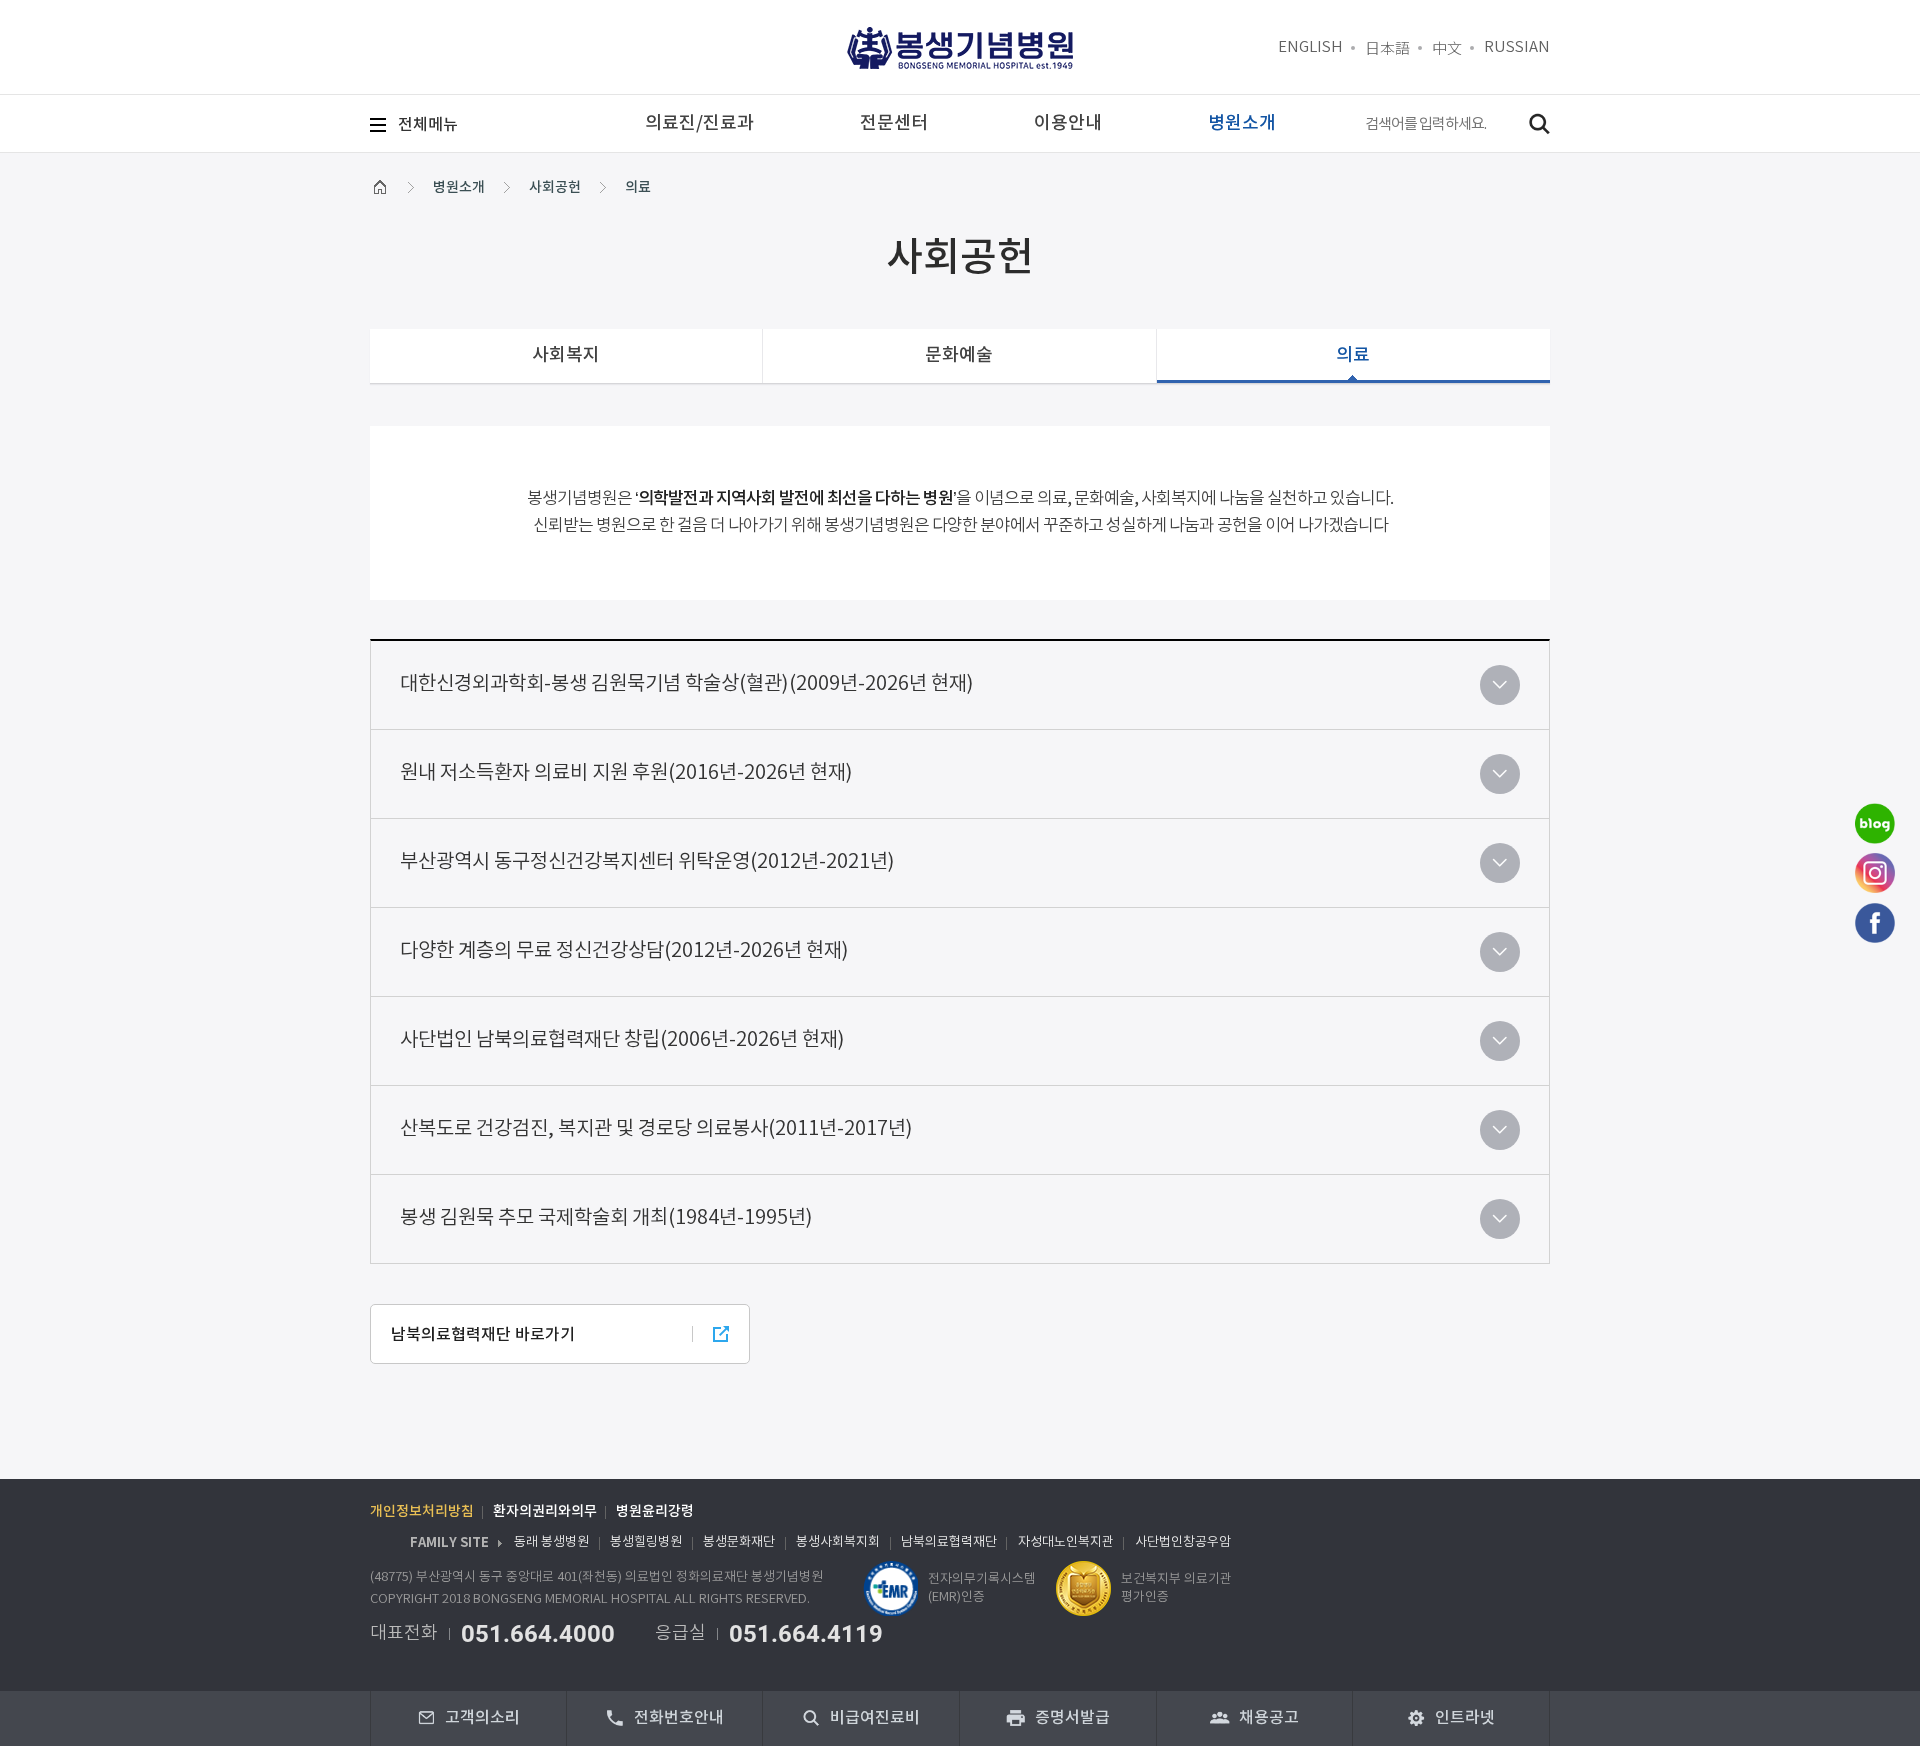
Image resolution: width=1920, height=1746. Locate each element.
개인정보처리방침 (422, 1512)
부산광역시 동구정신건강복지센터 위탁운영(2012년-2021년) (647, 862)
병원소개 (459, 187)
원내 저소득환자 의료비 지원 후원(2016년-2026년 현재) (626, 773)
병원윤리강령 (655, 1512)
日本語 (1387, 47)
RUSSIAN (1517, 47)
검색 (1539, 123)
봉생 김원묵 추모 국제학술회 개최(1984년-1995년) (606, 1218)
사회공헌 (555, 187)
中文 (1447, 47)
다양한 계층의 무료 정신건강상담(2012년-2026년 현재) (624, 951)
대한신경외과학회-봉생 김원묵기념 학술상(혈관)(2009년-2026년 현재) (687, 684)
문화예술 (959, 355)
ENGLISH (1310, 47)
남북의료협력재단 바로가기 (483, 1335)
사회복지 (566, 355)
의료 (638, 187)
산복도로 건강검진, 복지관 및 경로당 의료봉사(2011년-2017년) (656, 1129)
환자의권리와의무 (545, 1512)
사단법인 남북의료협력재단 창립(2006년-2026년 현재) (622, 1040)
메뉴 (428, 125)
